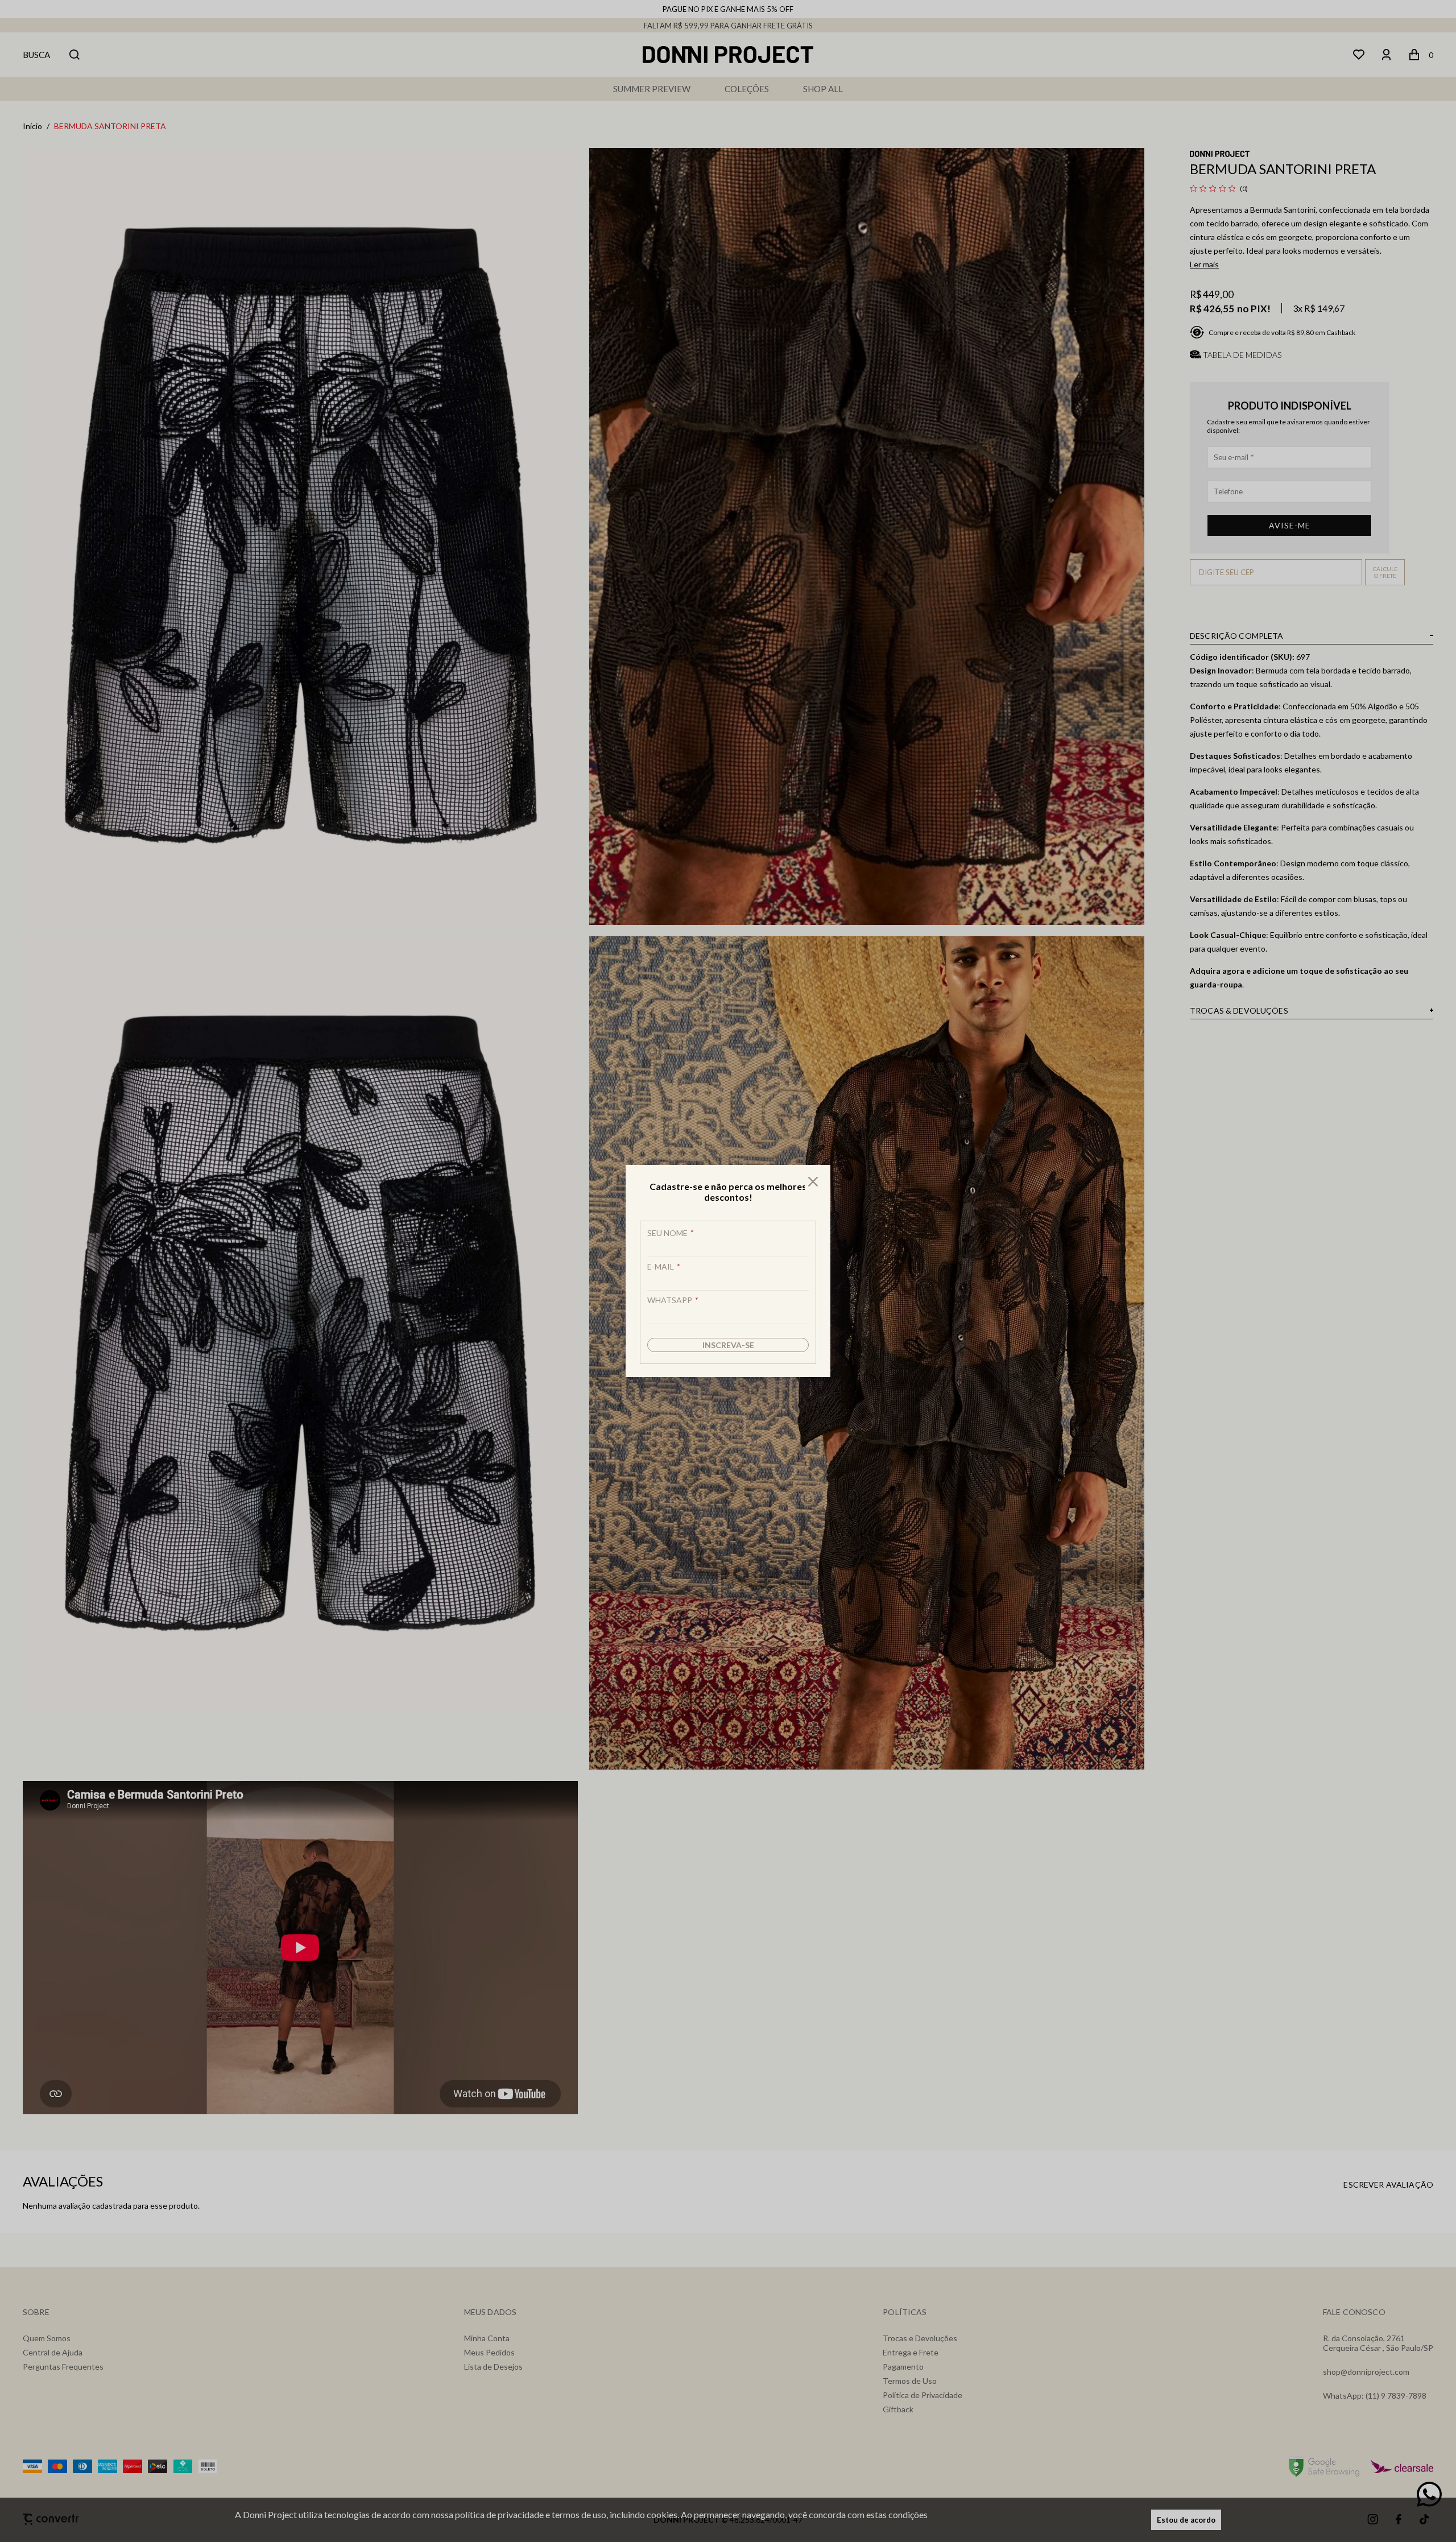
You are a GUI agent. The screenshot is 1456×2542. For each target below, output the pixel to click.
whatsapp (672, 1300)
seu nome (670, 1233)
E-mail (663, 1266)
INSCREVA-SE (728, 1345)
